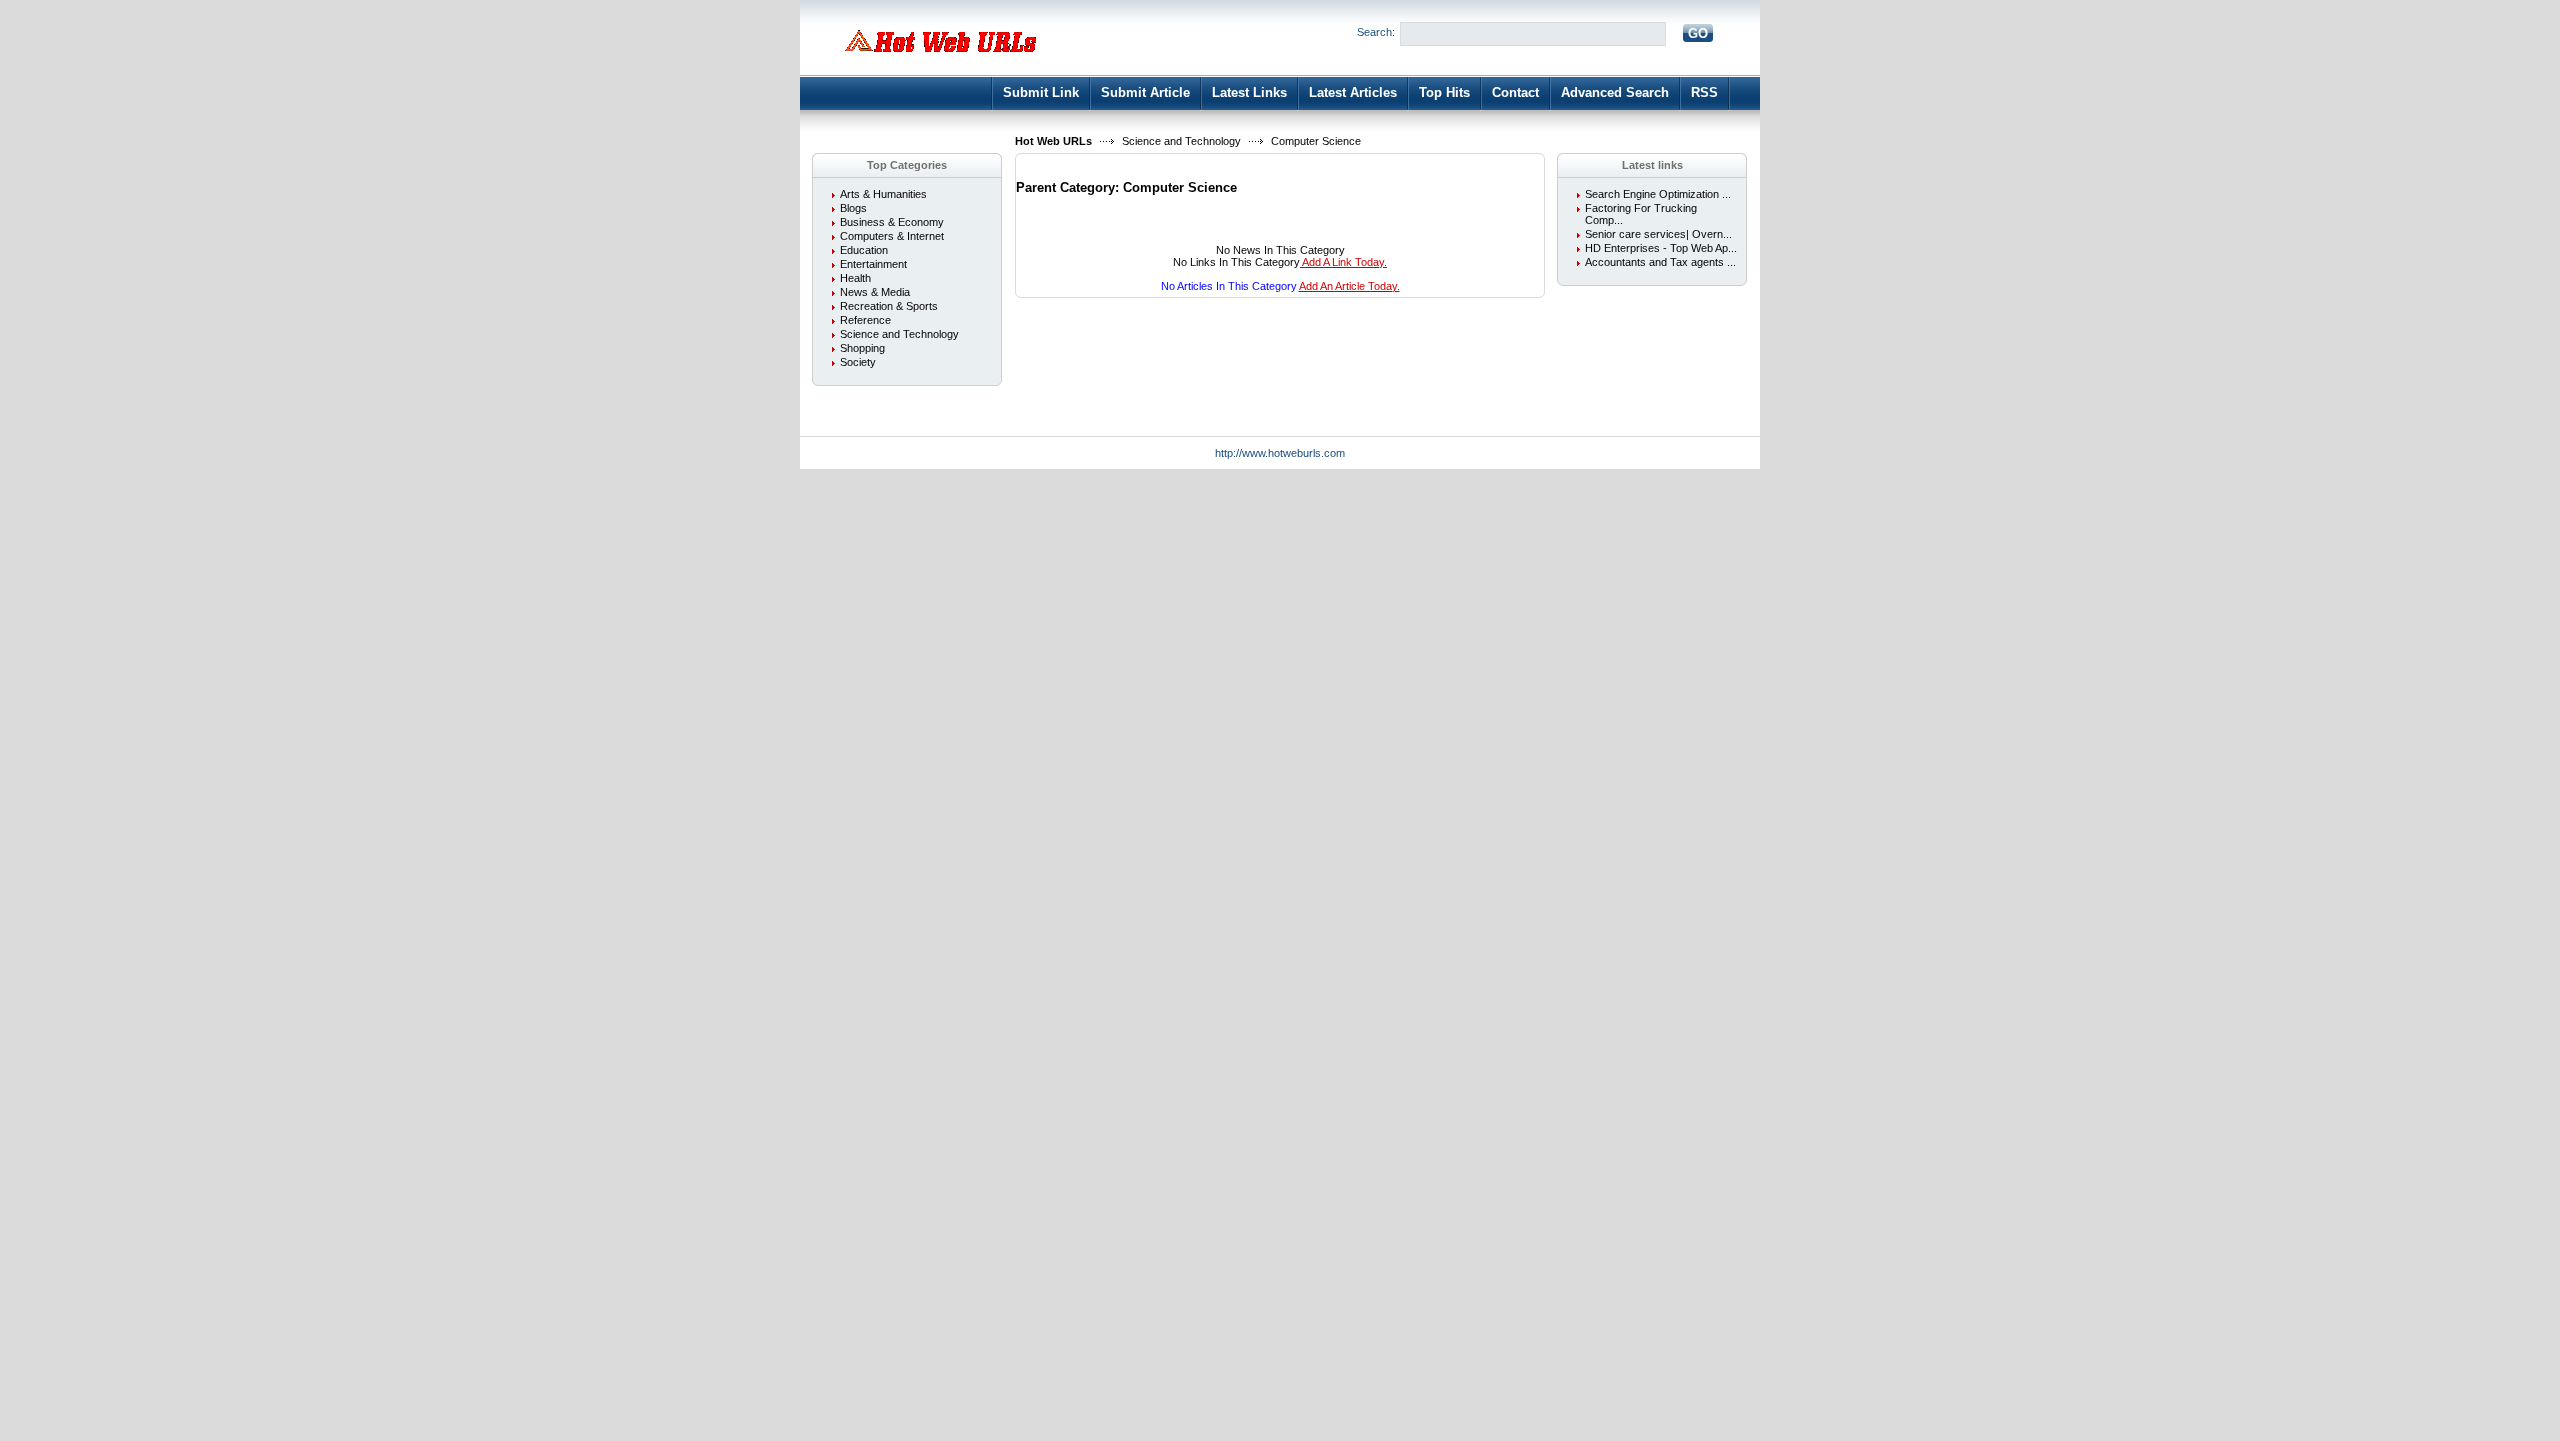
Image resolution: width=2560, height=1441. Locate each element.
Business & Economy (892, 222)
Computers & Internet (892, 236)
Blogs (853, 208)
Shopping (862, 348)
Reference (865, 320)
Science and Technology (1181, 141)
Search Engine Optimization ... (1658, 194)
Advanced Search (1615, 92)
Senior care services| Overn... (1658, 234)
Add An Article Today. (1349, 286)
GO (1698, 33)
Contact (1515, 92)
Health (855, 278)
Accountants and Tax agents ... (1660, 262)
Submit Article (1145, 92)
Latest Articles (1353, 92)
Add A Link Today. (1343, 262)
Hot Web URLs (1053, 141)
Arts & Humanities (883, 194)
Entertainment (873, 264)
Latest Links (1249, 92)
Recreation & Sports (889, 306)
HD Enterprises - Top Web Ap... (1661, 248)
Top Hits (1444, 92)
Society (858, 362)
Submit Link (1041, 92)
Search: (1376, 32)
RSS (1704, 92)
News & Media (875, 292)
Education (864, 250)
